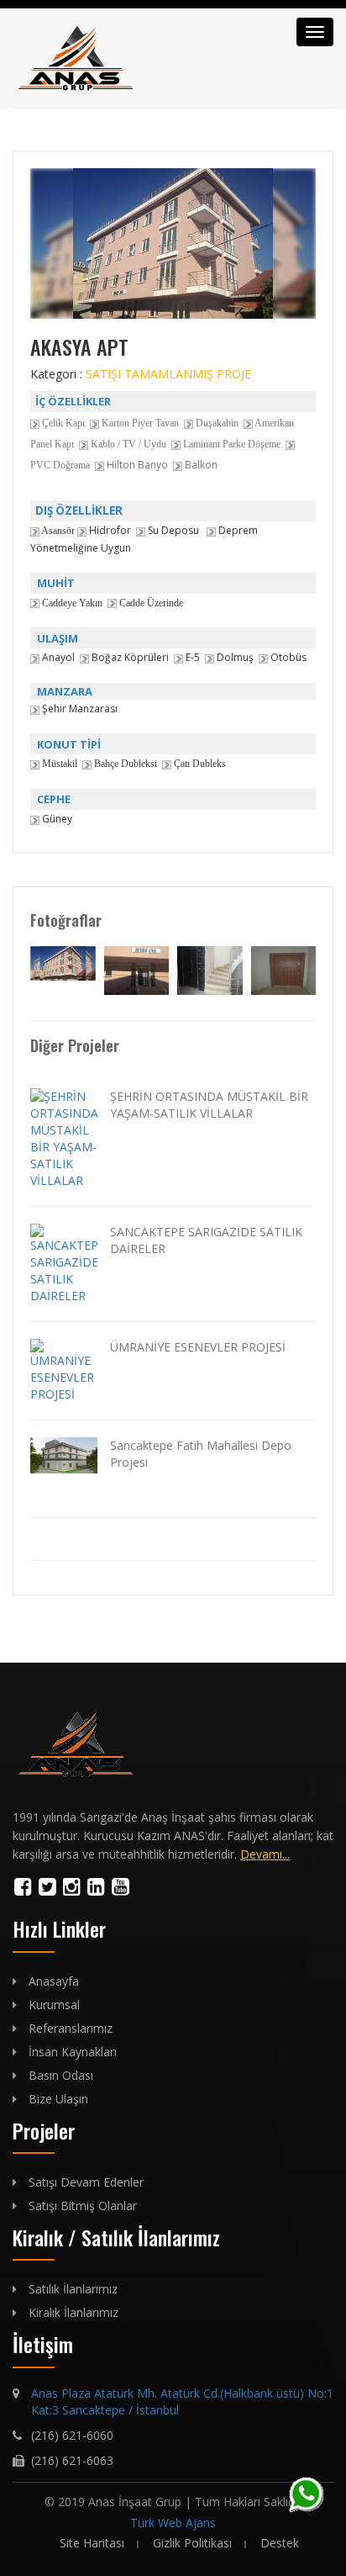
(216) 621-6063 (72, 2460)
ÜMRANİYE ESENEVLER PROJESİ (198, 1347)
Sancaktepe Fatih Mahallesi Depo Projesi (201, 1454)
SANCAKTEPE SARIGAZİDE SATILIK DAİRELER (206, 1240)
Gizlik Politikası (192, 2543)
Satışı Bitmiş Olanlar (83, 2206)
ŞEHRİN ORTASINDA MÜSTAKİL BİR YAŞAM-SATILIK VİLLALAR (209, 1105)
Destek (280, 2543)
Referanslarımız (71, 2028)
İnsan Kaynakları (73, 2052)
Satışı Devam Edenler (86, 2182)
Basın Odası (61, 2075)
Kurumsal (54, 2005)
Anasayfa (54, 1981)
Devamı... (265, 1854)
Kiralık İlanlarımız (73, 2312)
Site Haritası (92, 2543)
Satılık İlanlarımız (73, 2289)
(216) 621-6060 (72, 2435)
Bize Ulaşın (58, 2099)
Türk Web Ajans (173, 2523)
